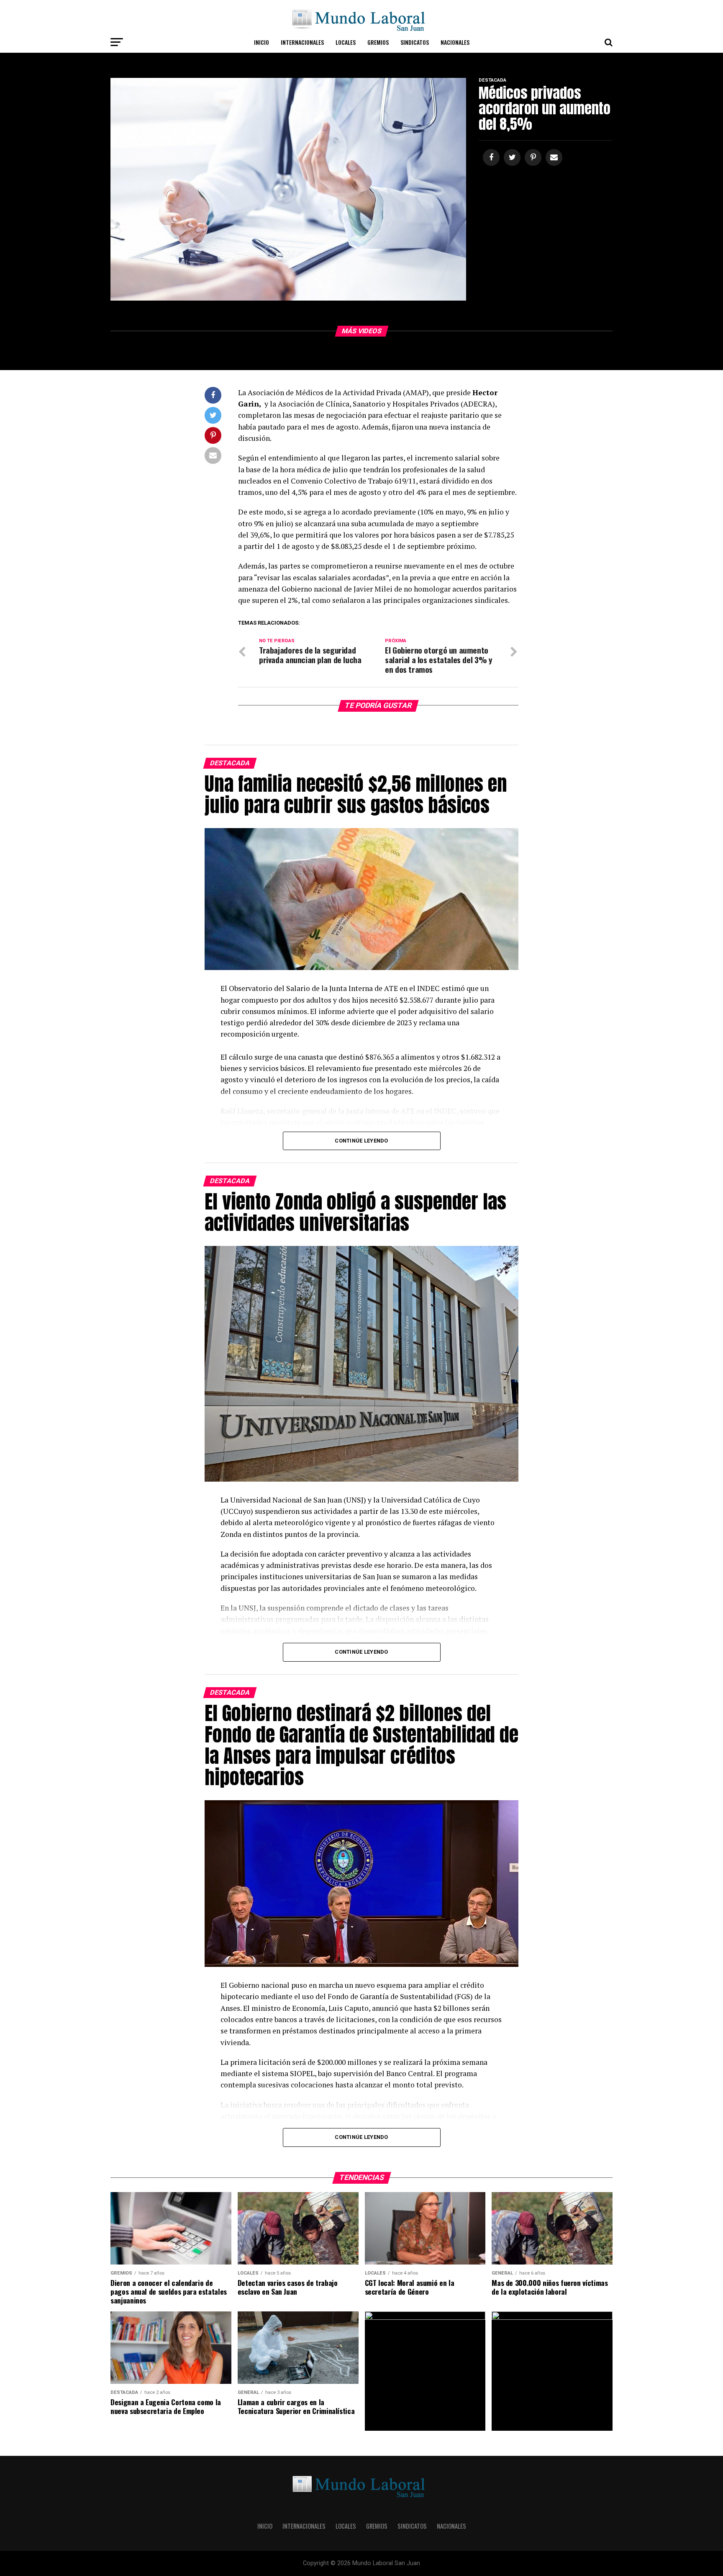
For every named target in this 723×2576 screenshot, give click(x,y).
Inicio (262, 42)
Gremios (378, 42)
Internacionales (302, 42)
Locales (346, 42)
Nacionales (455, 42)
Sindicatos (415, 42)
